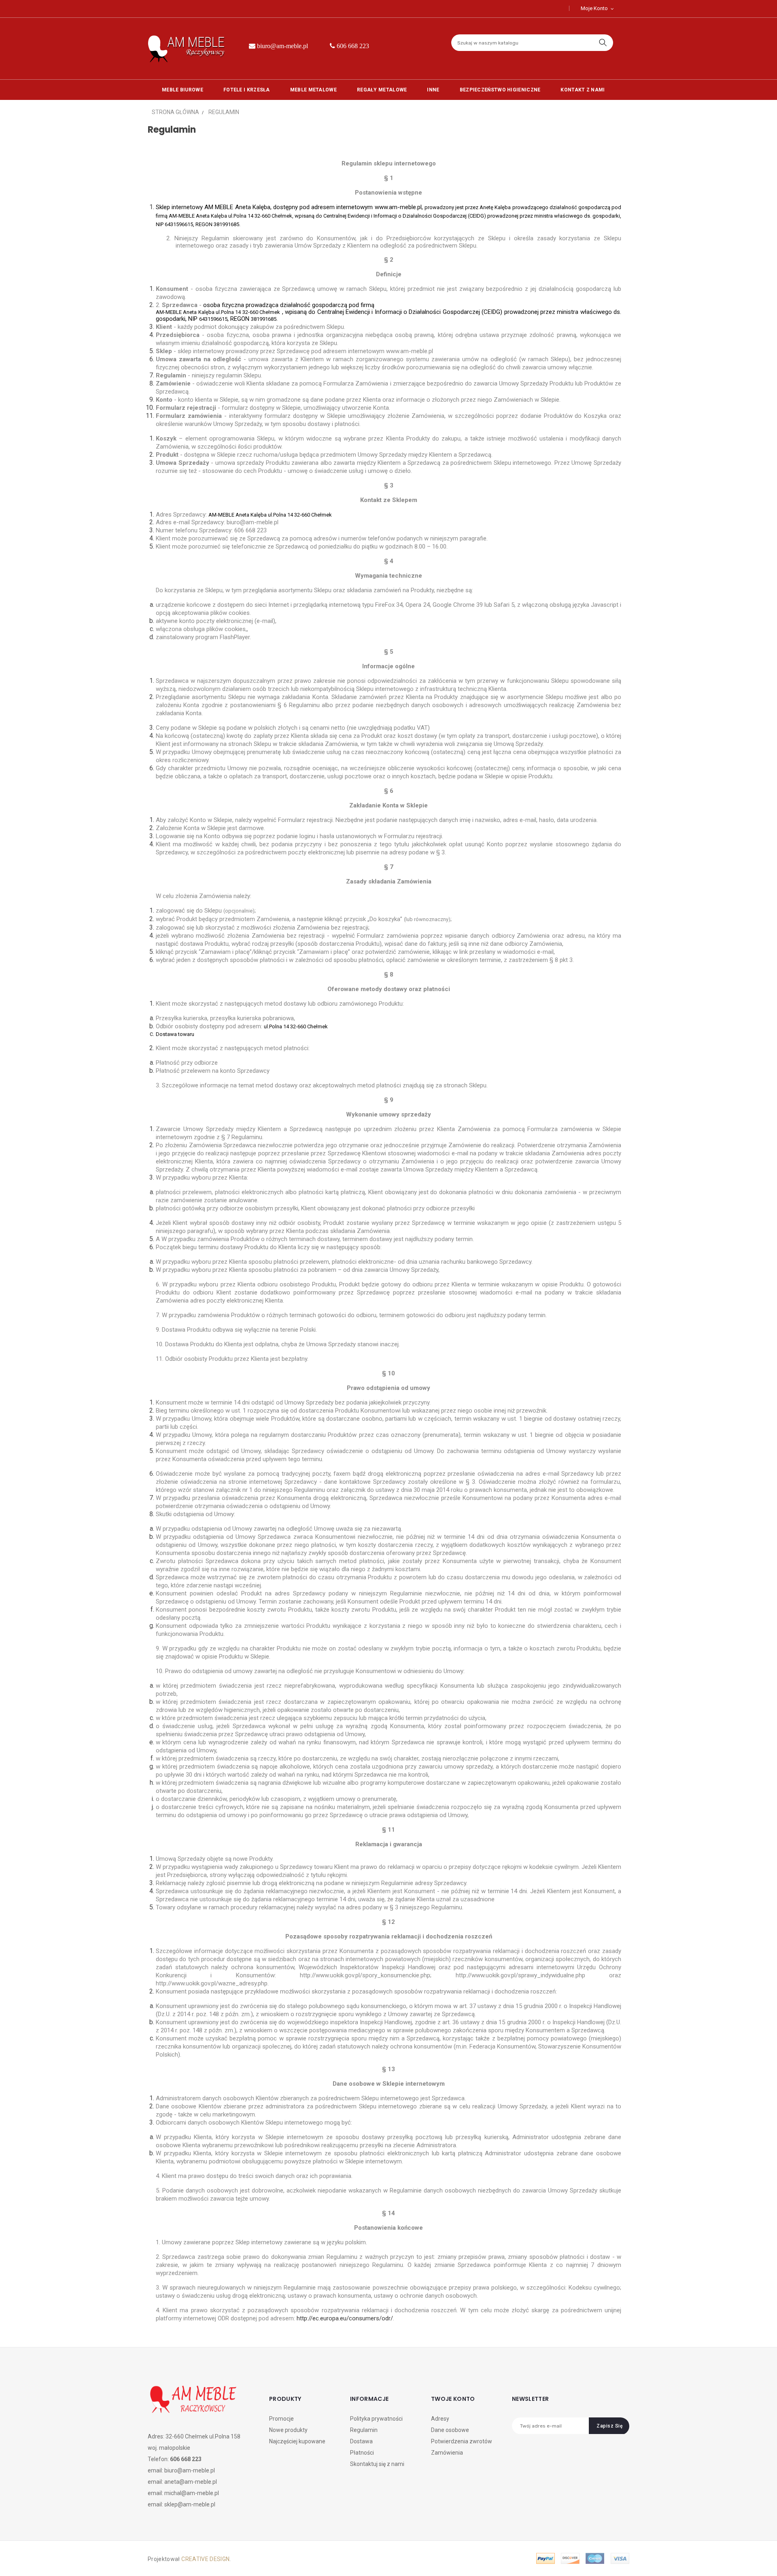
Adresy (440, 2419)
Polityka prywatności (376, 2419)
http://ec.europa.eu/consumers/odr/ (345, 2318)
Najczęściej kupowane (297, 2441)
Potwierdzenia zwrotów (462, 2441)
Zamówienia (447, 2453)
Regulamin (364, 2430)
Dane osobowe (450, 2430)
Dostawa (361, 2441)
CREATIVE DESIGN (205, 2559)
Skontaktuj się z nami (377, 2464)
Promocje (281, 2419)
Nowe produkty (288, 2430)
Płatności (362, 2453)
